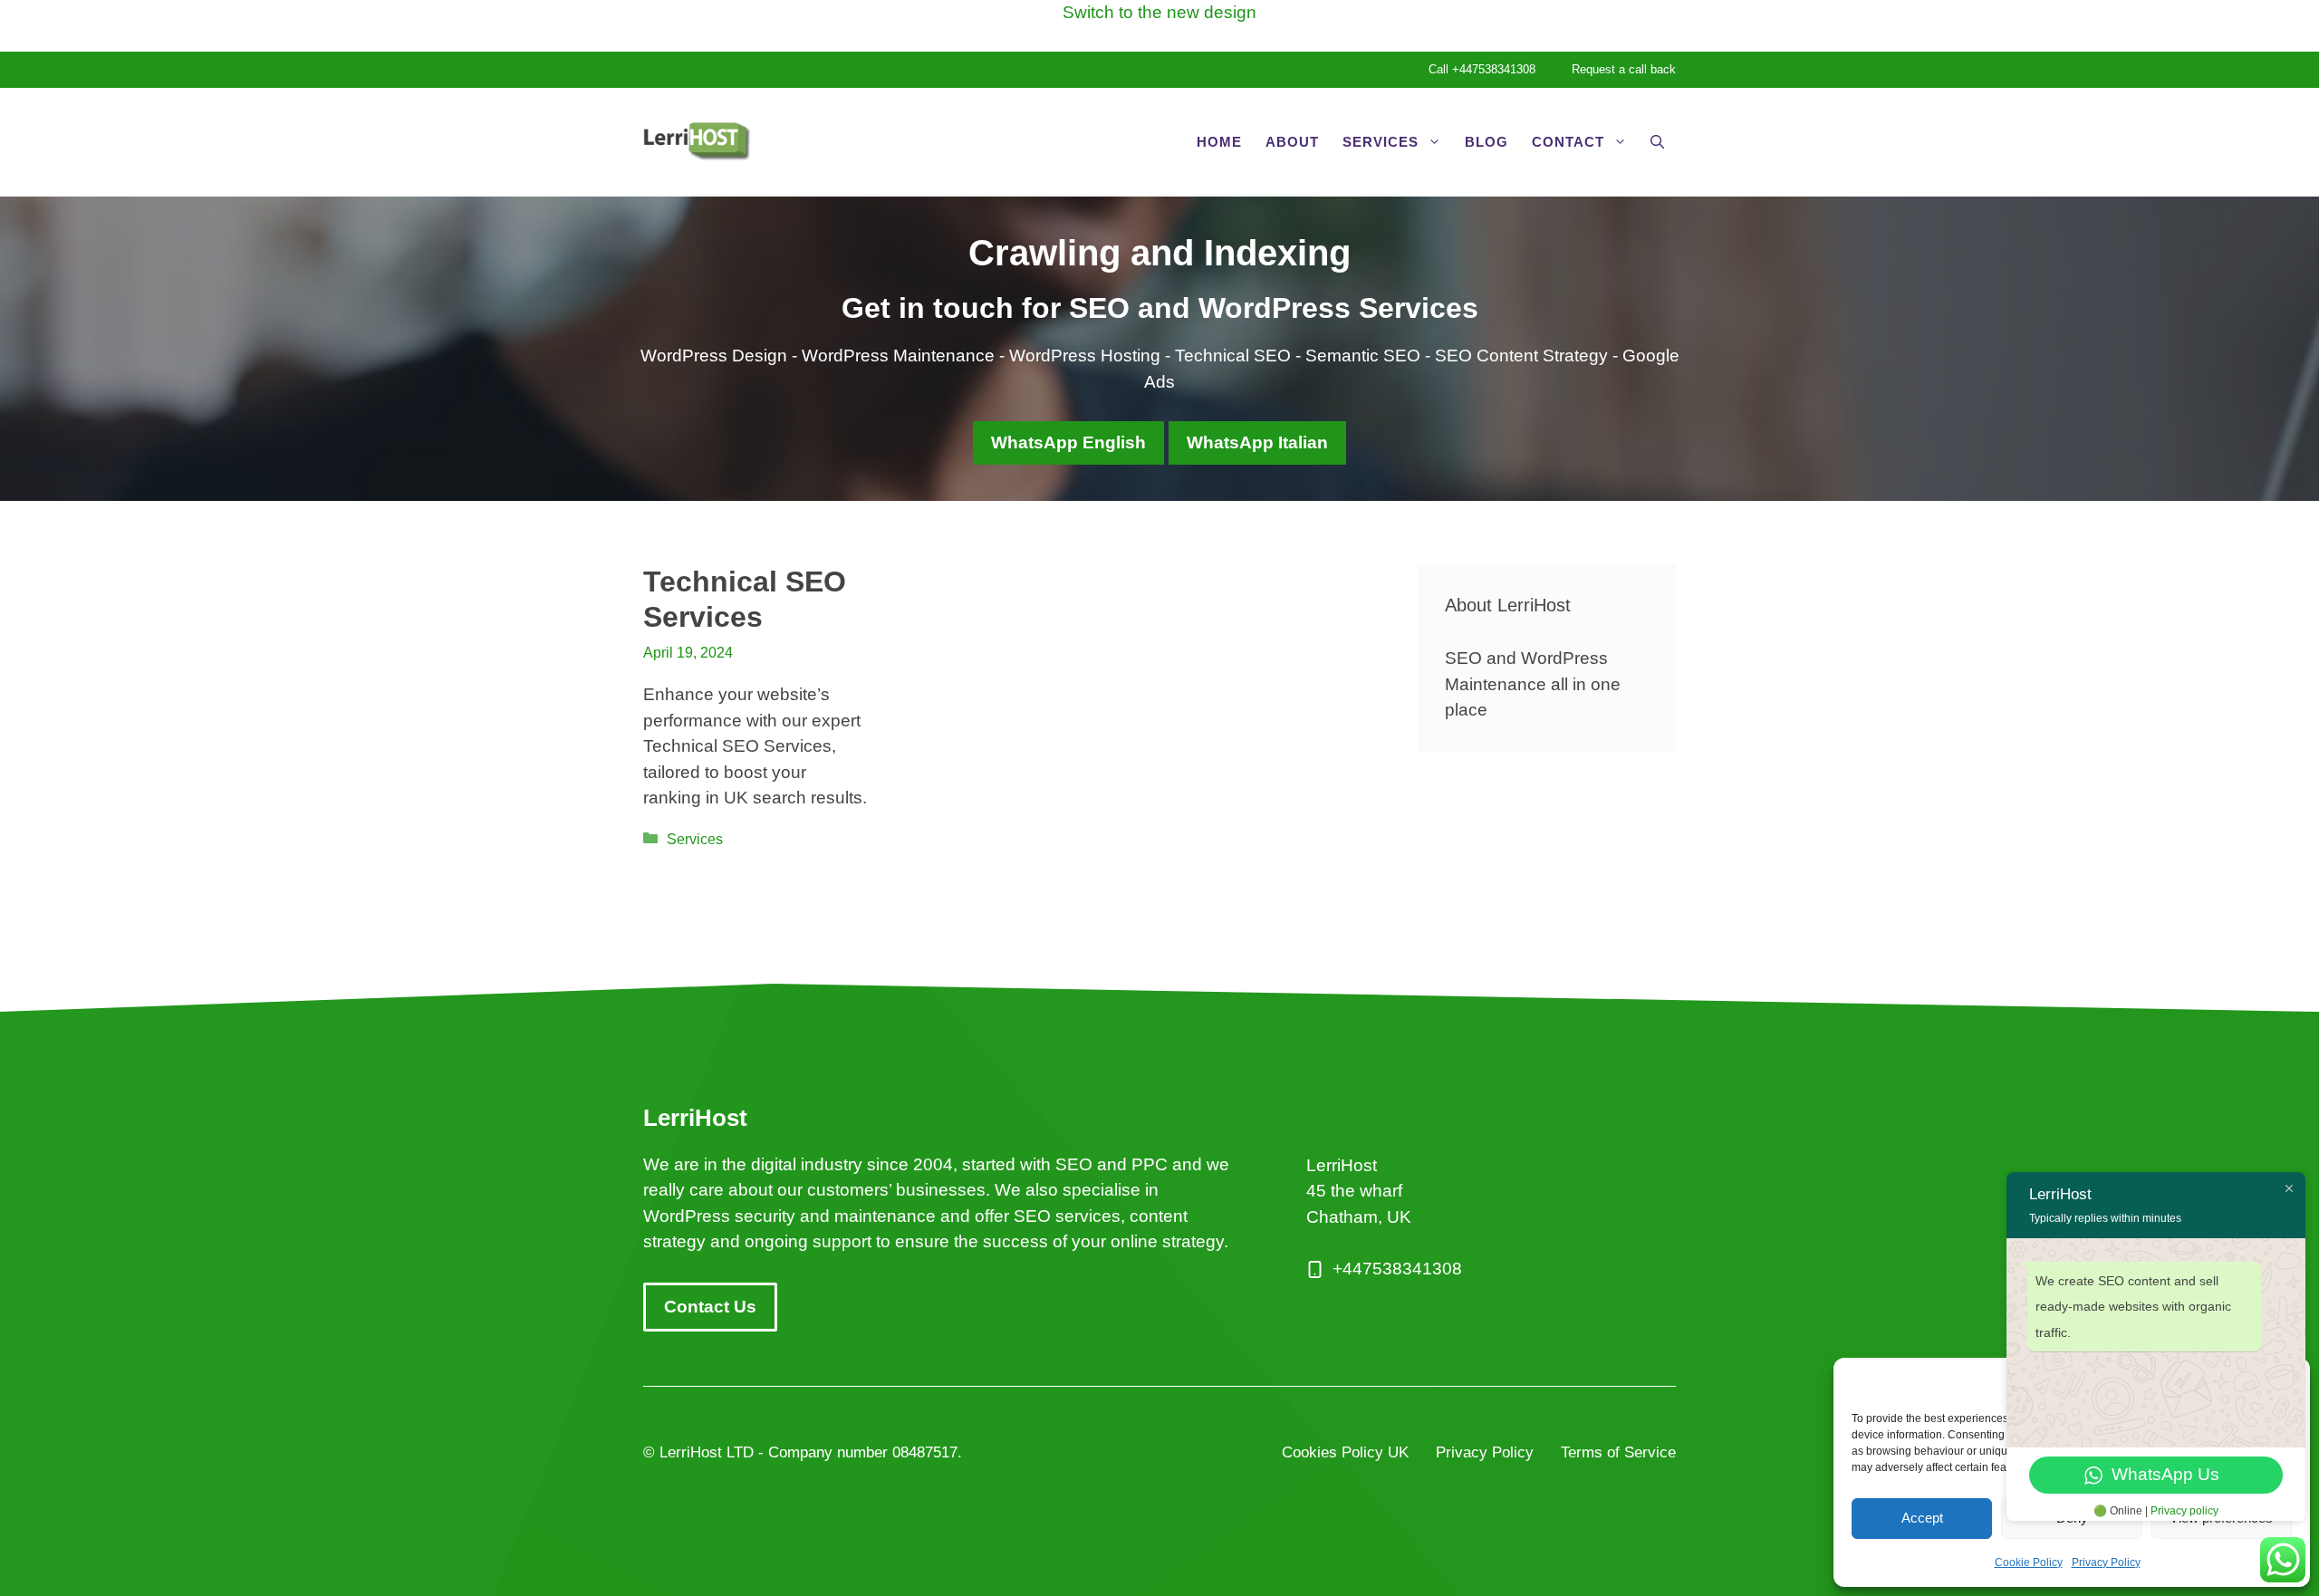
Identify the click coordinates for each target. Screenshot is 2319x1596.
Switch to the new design (1159, 12)
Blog (1487, 142)
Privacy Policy (2106, 1562)
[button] (1657, 142)
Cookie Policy (2029, 1562)
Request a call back (1624, 69)
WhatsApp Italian (1257, 442)
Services (1381, 142)
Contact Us (710, 1307)
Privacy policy (2184, 1511)
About (1292, 142)
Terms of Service (1618, 1452)
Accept (1922, 1518)
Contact (1568, 142)
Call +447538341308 (1482, 69)
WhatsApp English (1068, 442)
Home (1219, 142)
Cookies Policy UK (1345, 1452)
